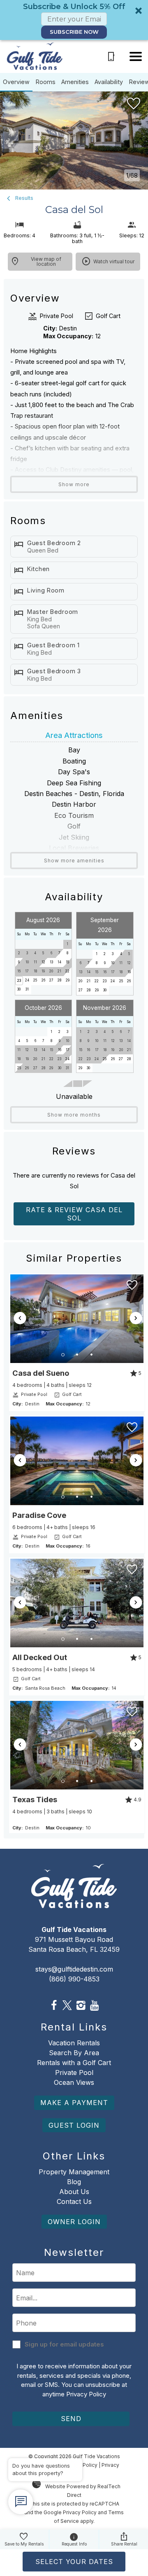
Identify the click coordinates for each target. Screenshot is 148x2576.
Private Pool (74, 2073)
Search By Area (74, 2053)
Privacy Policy (86, 2394)
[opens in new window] (54, 2006)
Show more (74, 484)
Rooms (46, 82)
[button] (74, 20)
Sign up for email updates (64, 2344)
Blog (74, 2182)
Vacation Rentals (74, 2043)
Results (23, 198)
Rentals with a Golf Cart (74, 2063)
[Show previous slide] (20, 1318)
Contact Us (74, 2201)
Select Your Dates (74, 2562)
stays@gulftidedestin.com (74, 1969)
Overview (16, 82)
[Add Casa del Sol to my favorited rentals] (134, 104)
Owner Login (74, 2222)
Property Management (74, 2172)
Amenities (75, 82)
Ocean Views (74, 2082)
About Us (74, 2192)
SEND (71, 2419)
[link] (77, 1342)
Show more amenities (74, 861)
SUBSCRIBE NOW (74, 32)
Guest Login (74, 2125)
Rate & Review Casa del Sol (74, 1214)
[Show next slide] (136, 1318)
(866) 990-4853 (74, 1979)
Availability (109, 82)
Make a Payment (74, 2103)
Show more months (74, 1115)
